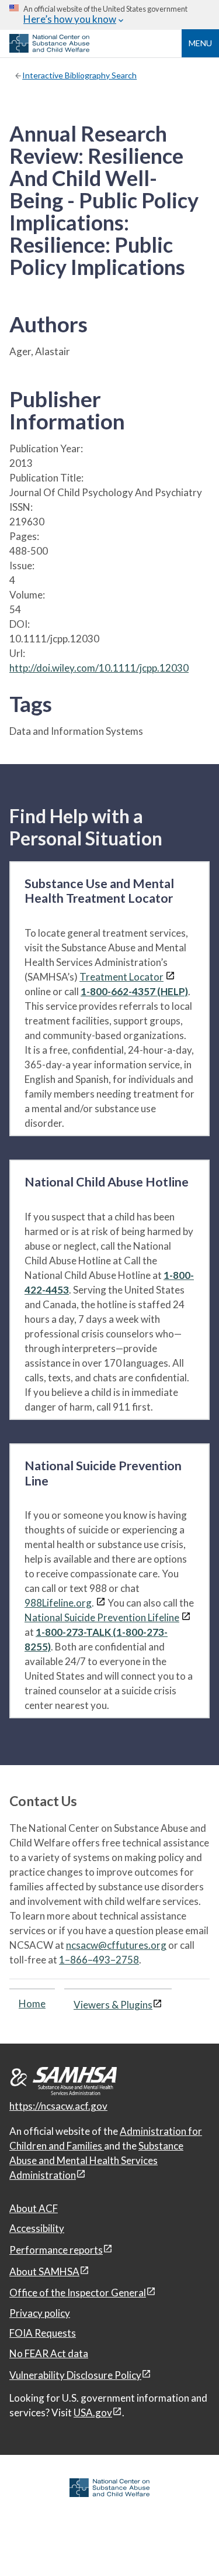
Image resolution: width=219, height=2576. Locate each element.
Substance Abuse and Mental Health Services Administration (96, 2160)
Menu (200, 43)
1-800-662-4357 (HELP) (134, 991)
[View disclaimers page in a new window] (170, 977)
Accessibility (37, 2228)
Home (32, 2004)
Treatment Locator (121, 977)
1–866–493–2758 (99, 1960)
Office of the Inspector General (78, 2293)
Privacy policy (40, 2313)
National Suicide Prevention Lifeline (102, 1617)
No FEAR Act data (49, 2353)
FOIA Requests (43, 2333)
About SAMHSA (44, 2271)
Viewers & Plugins (113, 2005)
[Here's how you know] (109, 15)
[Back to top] (186, 2544)
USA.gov (93, 2412)
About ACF (34, 2208)
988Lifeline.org (58, 1603)
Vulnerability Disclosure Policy (75, 2375)
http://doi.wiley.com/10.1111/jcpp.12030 (99, 668)
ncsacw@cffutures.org (116, 1945)
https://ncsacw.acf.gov (58, 2106)
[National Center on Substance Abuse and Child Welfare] (49, 49)
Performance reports (56, 2250)
